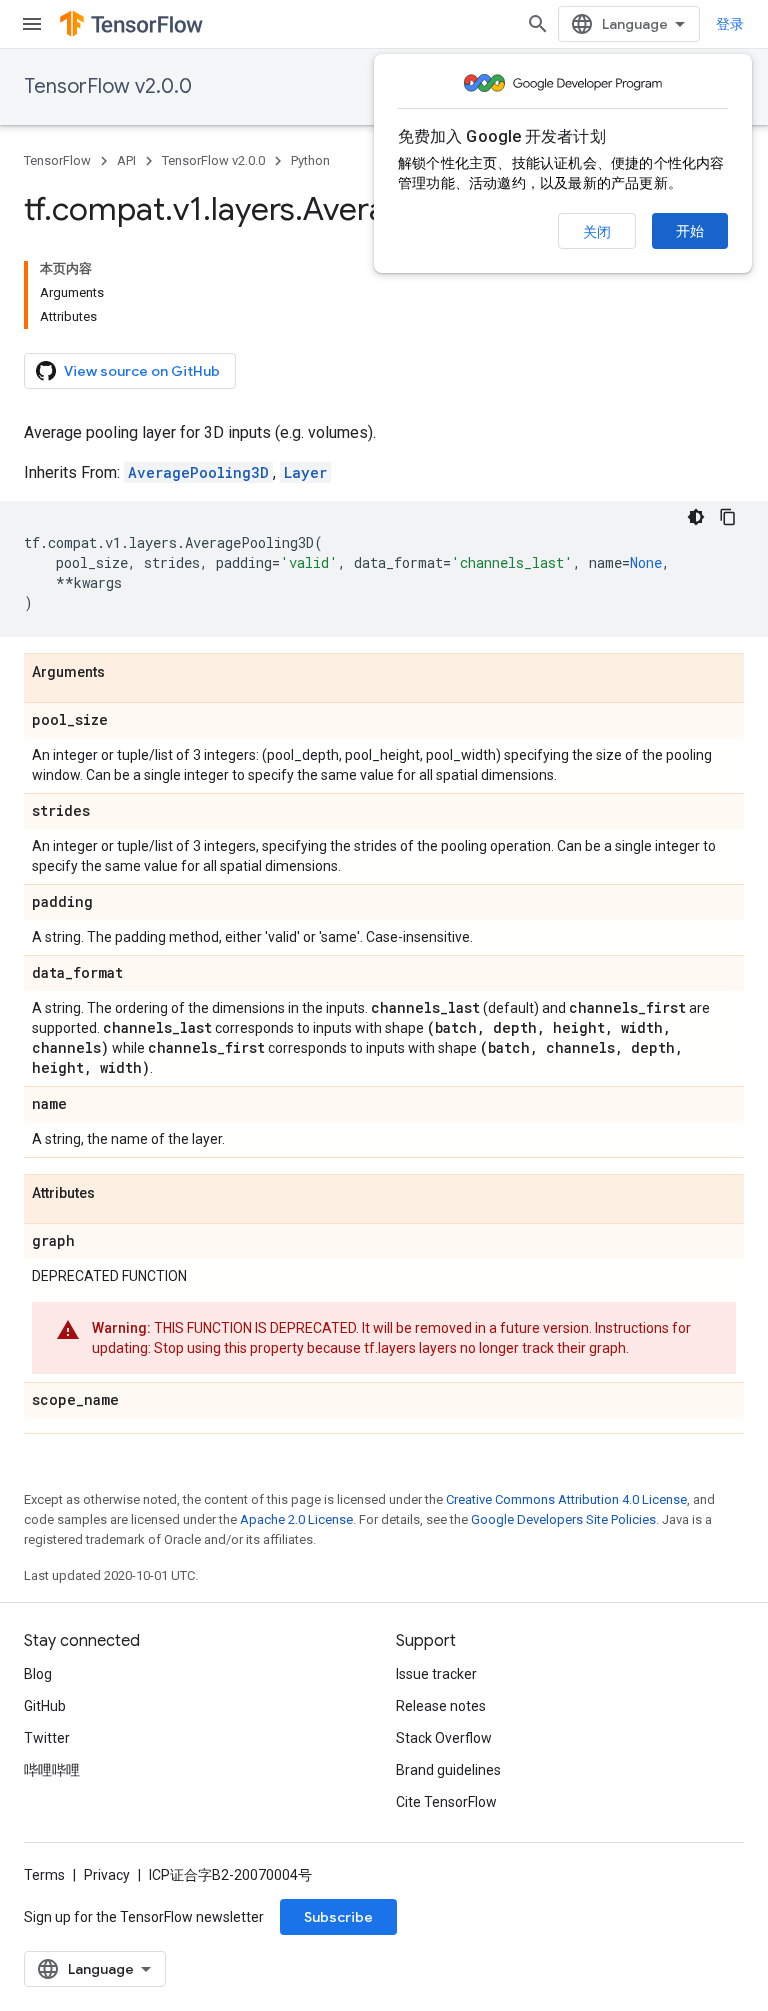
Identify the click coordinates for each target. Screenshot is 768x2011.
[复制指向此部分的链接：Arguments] (125, 673)
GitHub (45, 1706)
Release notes (441, 1706)
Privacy (107, 1875)
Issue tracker (436, 1674)
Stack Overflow (444, 1738)
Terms (44, 1875)
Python (310, 160)
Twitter (47, 1738)
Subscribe (338, 1917)
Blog (38, 1674)
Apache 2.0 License (296, 1519)
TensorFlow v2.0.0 (108, 86)
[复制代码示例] (728, 517)
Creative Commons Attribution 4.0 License (566, 1499)
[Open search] (538, 24)
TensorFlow (57, 160)
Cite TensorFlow (446, 1802)
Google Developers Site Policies (563, 1519)
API (126, 160)
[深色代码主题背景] (696, 517)
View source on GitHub (142, 371)
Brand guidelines (448, 1770)
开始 (690, 231)
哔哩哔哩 (52, 1770)
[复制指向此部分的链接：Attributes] (115, 1194)
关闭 (597, 232)
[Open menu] (32, 24)
